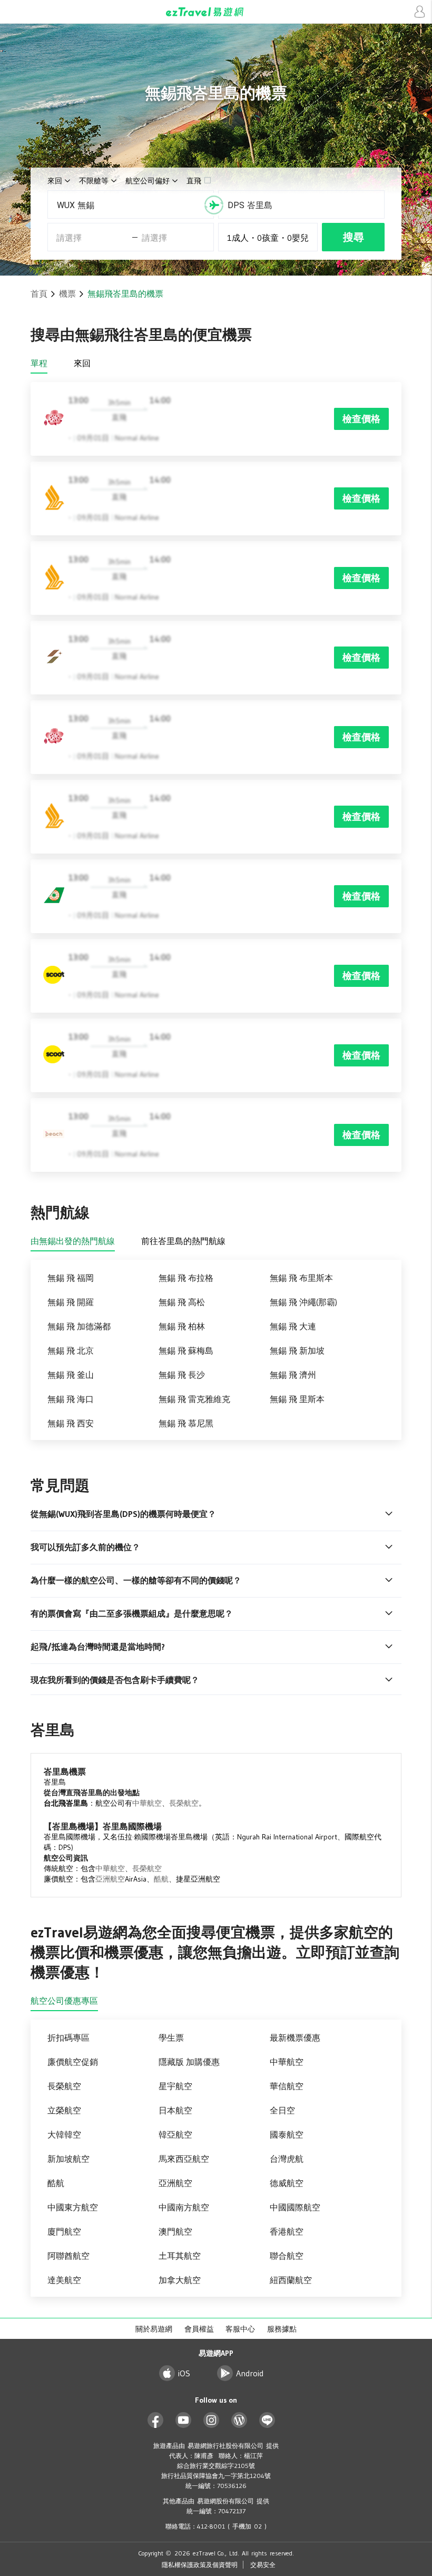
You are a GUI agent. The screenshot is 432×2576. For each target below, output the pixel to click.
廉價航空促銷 (73, 2062)
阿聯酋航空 (68, 2256)
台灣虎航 (287, 2159)
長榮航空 (184, 1803)
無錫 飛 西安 (71, 1423)
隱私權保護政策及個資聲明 (200, 2565)
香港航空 (287, 2231)
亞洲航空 (110, 1879)
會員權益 (199, 2329)
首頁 (39, 293)
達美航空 (64, 2280)
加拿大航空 (180, 2280)
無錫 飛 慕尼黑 (186, 1423)
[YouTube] (184, 2420)
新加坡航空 (68, 2159)
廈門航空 (64, 2231)
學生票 (171, 2038)
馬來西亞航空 (184, 2159)
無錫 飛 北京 (71, 1350)
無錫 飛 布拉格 (186, 1278)
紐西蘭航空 (291, 2280)
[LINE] (267, 2420)
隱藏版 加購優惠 (189, 2062)
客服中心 (240, 2329)
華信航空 (287, 2086)
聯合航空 (287, 2256)
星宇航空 (175, 2086)
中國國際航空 (295, 2207)
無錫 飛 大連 (293, 1326)
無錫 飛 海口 (71, 1399)
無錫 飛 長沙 (182, 1375)
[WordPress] (239, 2420)
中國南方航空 (184, 2207)
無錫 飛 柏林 (182, 1326)
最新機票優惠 (295, 2038)
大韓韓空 (64, 2134)
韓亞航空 (175, 2134)
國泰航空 (287, 2134)
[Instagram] (212, 2420)
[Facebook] (156, 2420)
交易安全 (263, 2565)
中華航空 (147, 1803)
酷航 (161, 1879)
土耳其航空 (180, 2256)
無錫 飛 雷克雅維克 (194, 1399)
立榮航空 (64, 2110)
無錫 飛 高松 (182, 1302)
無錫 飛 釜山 (71, 1375)
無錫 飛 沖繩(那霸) (303, 1302)
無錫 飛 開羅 (71, 1302)
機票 (67, 293)
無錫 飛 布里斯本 (301, 1278)
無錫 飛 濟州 (293, 1375)
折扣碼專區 (68, 2038)
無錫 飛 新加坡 (297, 1350)
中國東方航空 (73, 2207)
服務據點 (282, 2329)
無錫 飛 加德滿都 (79, 1326)
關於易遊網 (154, 2329)
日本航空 (175, 2110)
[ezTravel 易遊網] (216, 12)
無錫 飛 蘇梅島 (186, 1350)
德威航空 (287, 2183)
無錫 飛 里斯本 (297, 1399)
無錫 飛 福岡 (71, 1278)
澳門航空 (175, 2231)
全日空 (282, 2110)
